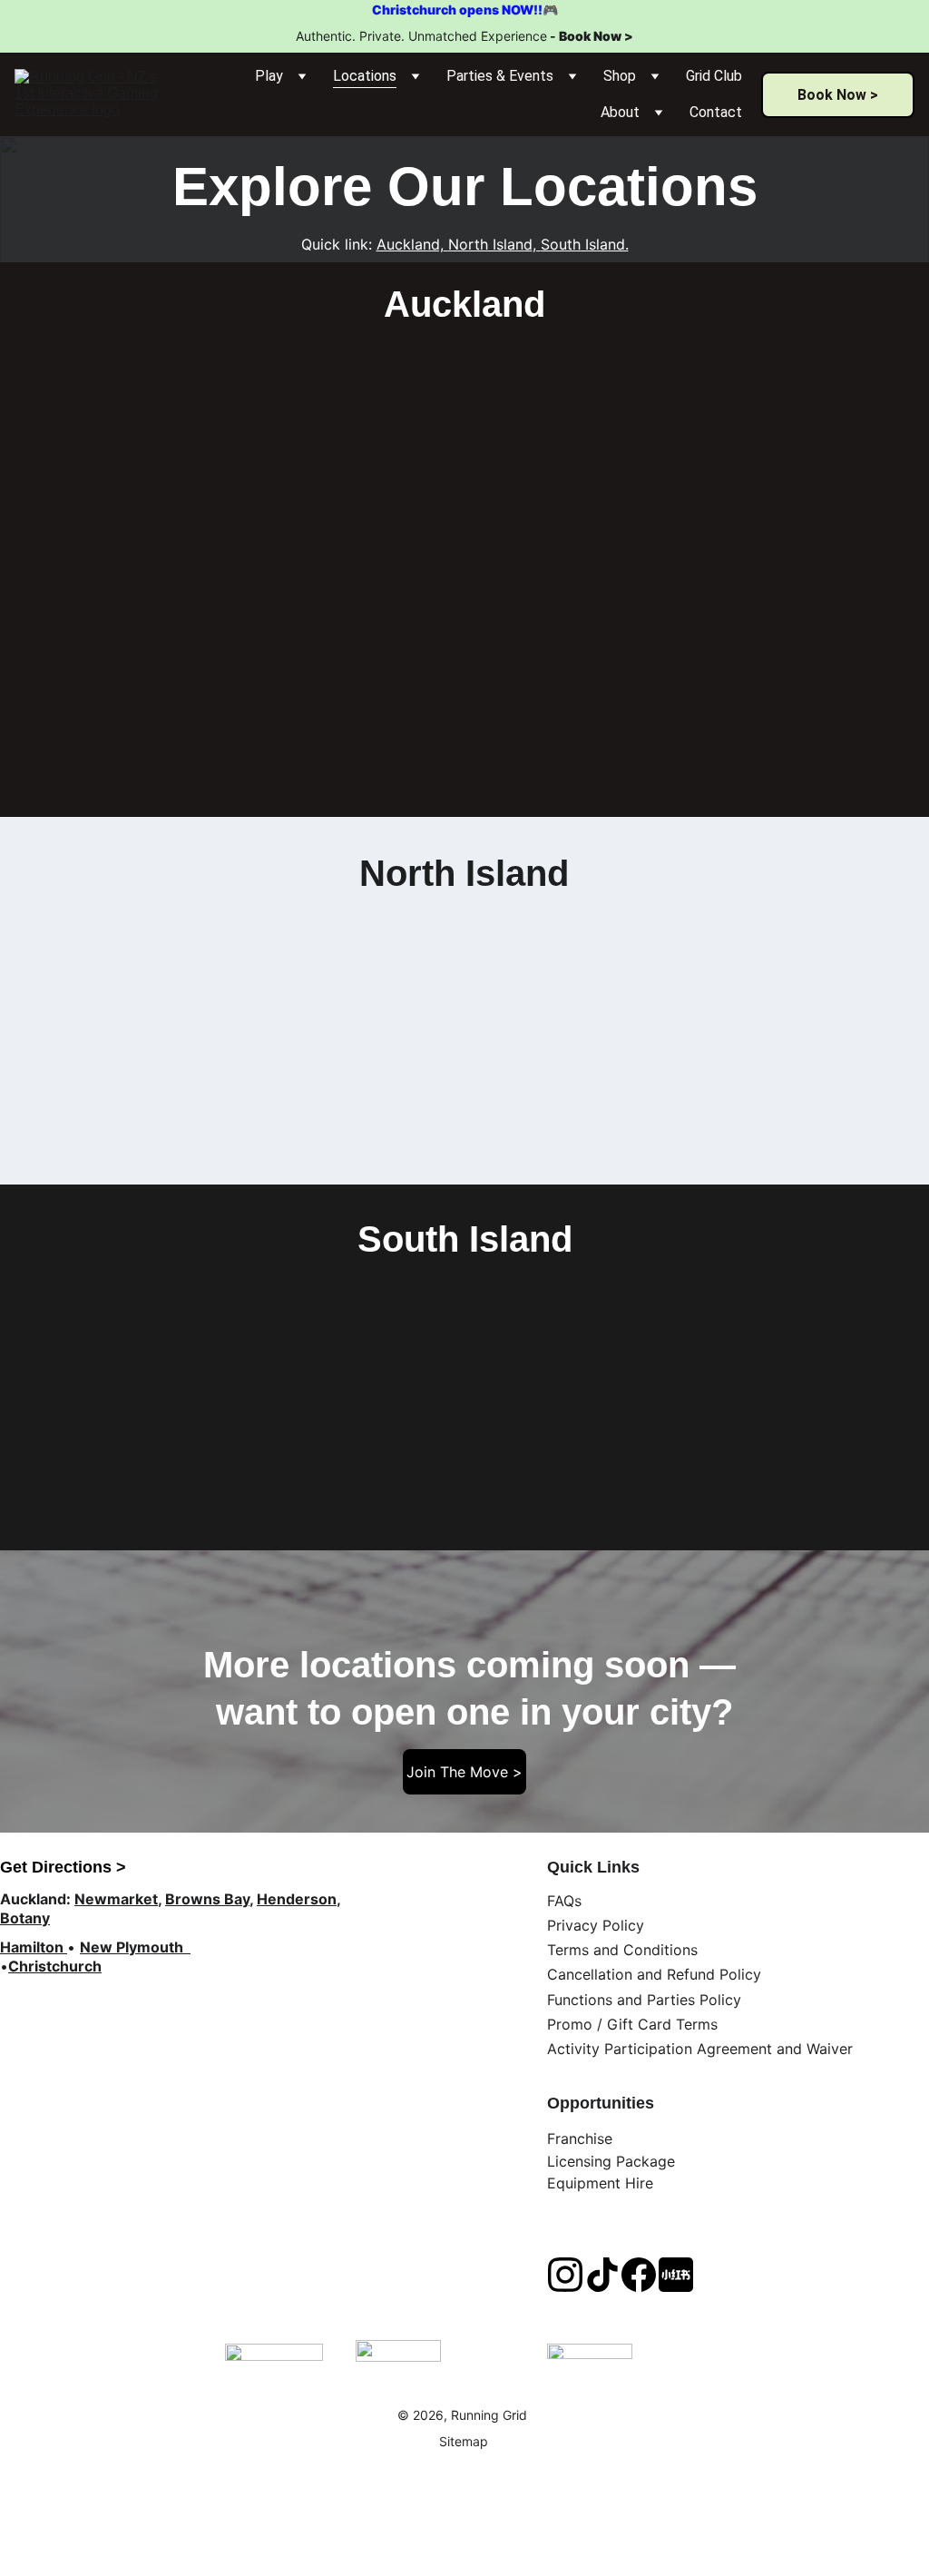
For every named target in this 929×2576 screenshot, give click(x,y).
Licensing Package (611, 2161)
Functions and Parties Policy (644, 2000)
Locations (365, 76)
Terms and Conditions (622, 1950)
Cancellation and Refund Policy (654, 1974)
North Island (490, 244)
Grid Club (714, 76)
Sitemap (464, 2441)
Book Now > (596, 36)
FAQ (561, 1901)
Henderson (297, 1899)
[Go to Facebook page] (639, 2275)
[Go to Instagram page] (565, 2275)
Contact (716, 112)
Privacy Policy (596, 1925)
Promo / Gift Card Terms (632, 2024)
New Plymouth (133, 1947)
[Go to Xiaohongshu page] (676, 2275)
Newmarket (116, 1899)
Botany (25, 1918)
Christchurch (55, 1966)
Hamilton (32, 1947)
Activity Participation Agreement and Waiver (700, 2049)
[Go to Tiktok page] (602, 2275)
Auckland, (410, 244)
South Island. (585, 244)
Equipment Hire (600, 2183)
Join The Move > (464, 1772)
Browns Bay (207, 1899)
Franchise (580, 2138)
